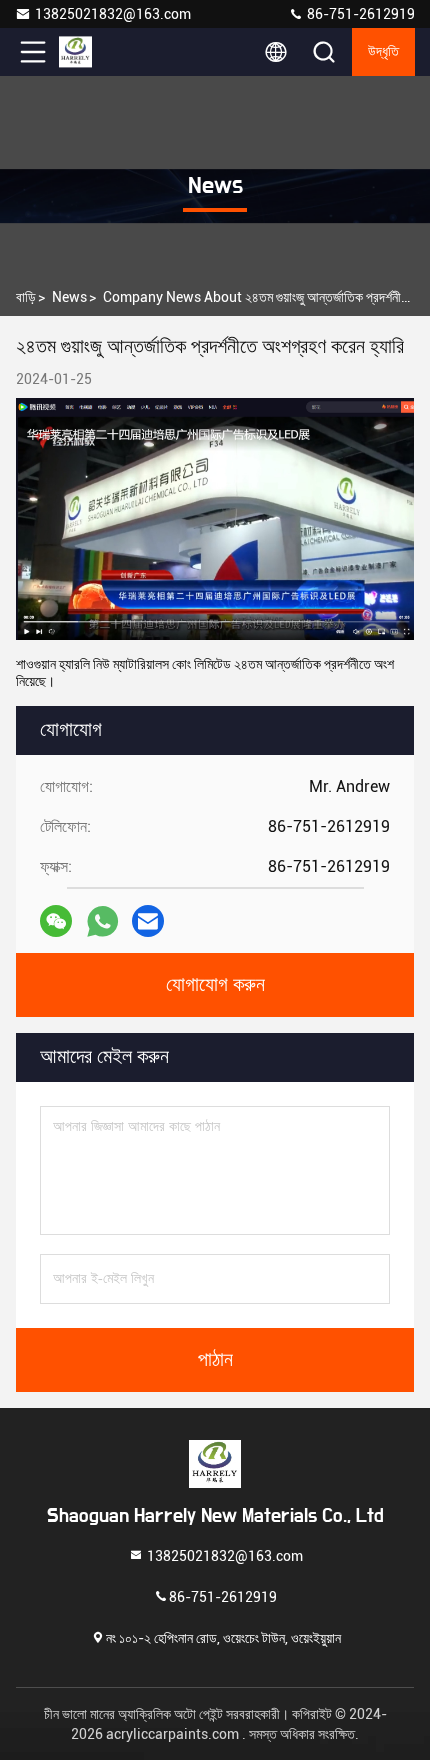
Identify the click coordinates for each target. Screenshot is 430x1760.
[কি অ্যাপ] (102, 921)
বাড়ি (26, 297)
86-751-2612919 (359, 14)
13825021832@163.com (113, 14)
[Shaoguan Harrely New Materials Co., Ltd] (99, 52)
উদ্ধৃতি (383, 52)
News (69, 297)
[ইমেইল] (148, 921)
